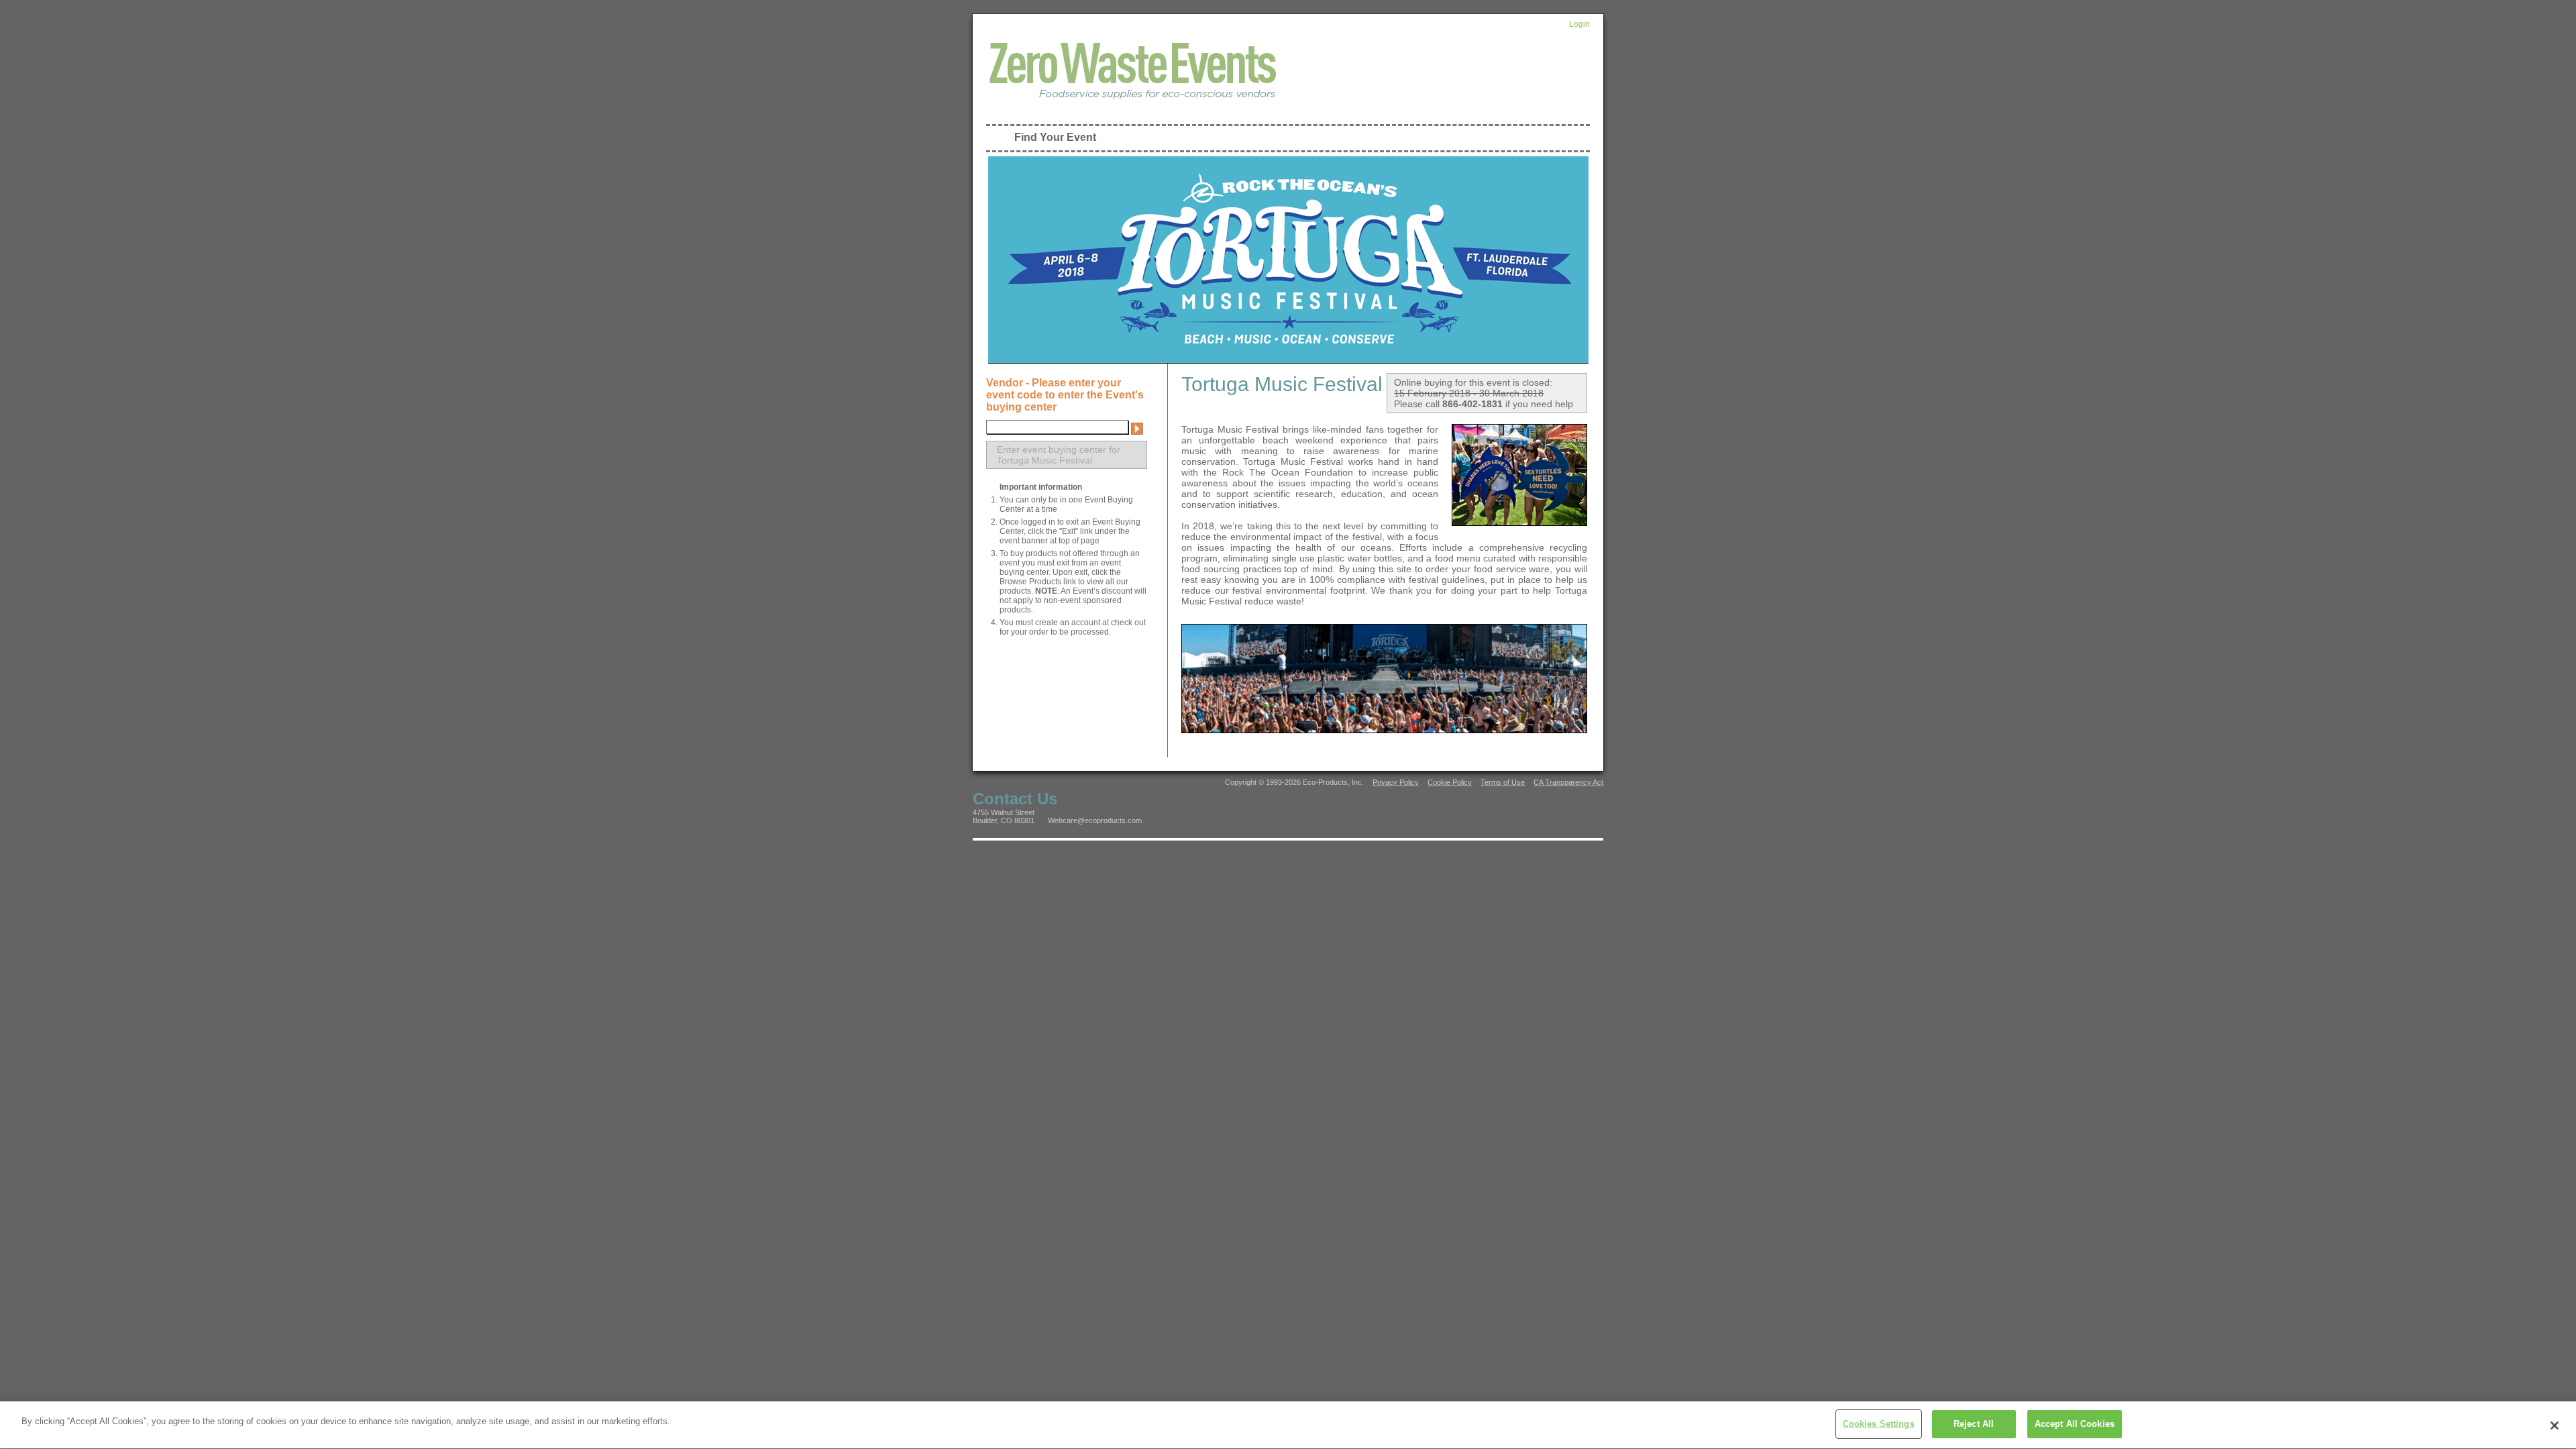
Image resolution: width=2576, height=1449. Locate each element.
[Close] (2555, 1426)
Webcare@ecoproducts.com (1095, 820)
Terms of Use (1503, 782)
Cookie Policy (1450, 782)
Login (1579, 24)
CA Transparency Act (1568, 782)
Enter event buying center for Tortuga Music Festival (1059, 455)
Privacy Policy (1396, 782)
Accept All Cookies (2075, 1424)
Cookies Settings (1879, 1424)
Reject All (1974, 1424)
